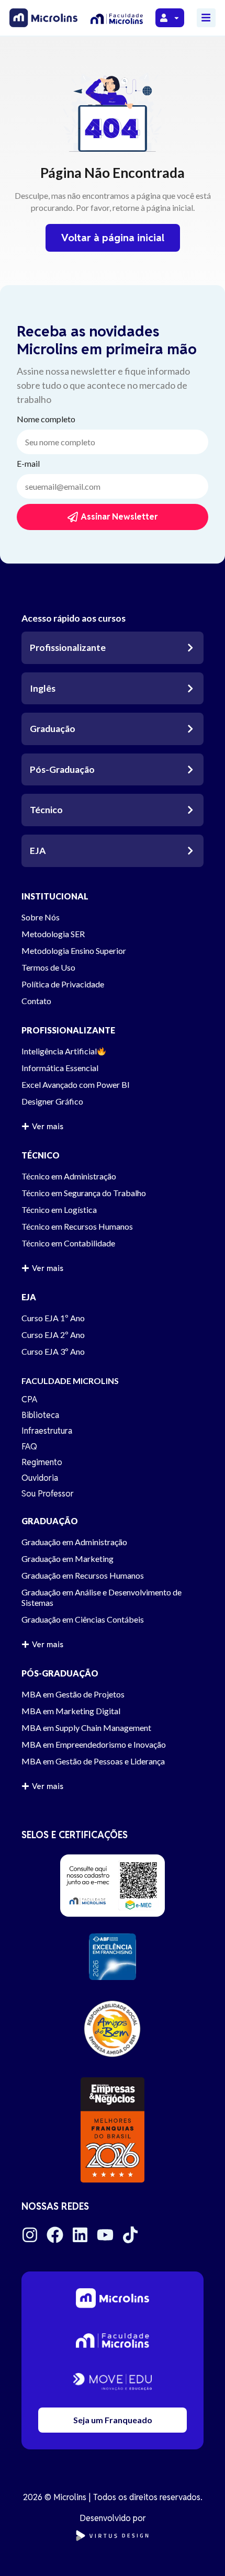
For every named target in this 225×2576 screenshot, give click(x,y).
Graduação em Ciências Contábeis (83, 1619)
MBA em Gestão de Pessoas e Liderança (93, 1761)
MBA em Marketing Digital (71, 1711)
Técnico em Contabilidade (68, 1243)
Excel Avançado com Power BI (76, 1084)
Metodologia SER (53, 934)
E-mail (28, 464)
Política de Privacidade (63, 984)
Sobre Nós (41, 917)
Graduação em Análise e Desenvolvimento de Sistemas (102, 1597)
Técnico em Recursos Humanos (77, 1226)
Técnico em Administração (69, 1176)
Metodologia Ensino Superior (74, 950)
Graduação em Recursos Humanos (83, 1575)
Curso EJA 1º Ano (53, 1318)
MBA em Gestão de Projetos (73, 1694)
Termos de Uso (48, 967)
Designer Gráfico (52, 1101)
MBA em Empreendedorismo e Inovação (94, 1744)
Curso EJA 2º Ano (53, 1335)
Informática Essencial (60, 1068)
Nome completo (46, 419)
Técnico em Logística (59, 1210)
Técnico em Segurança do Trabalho (84, 1193)
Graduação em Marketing (67, 1559)
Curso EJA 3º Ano (53, 1351)
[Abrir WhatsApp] (199, 2550)
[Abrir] (177, 18)
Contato (36, 1001)
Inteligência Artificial (59, 1051)
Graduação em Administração (74, 1542)
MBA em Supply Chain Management (86, 1728)
